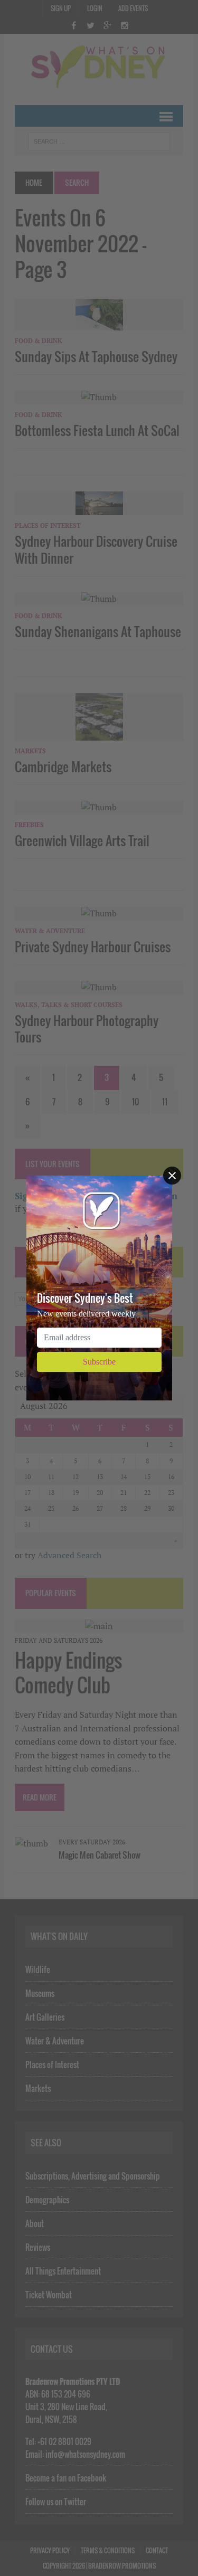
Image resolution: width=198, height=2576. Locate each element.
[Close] (172, 1176)
